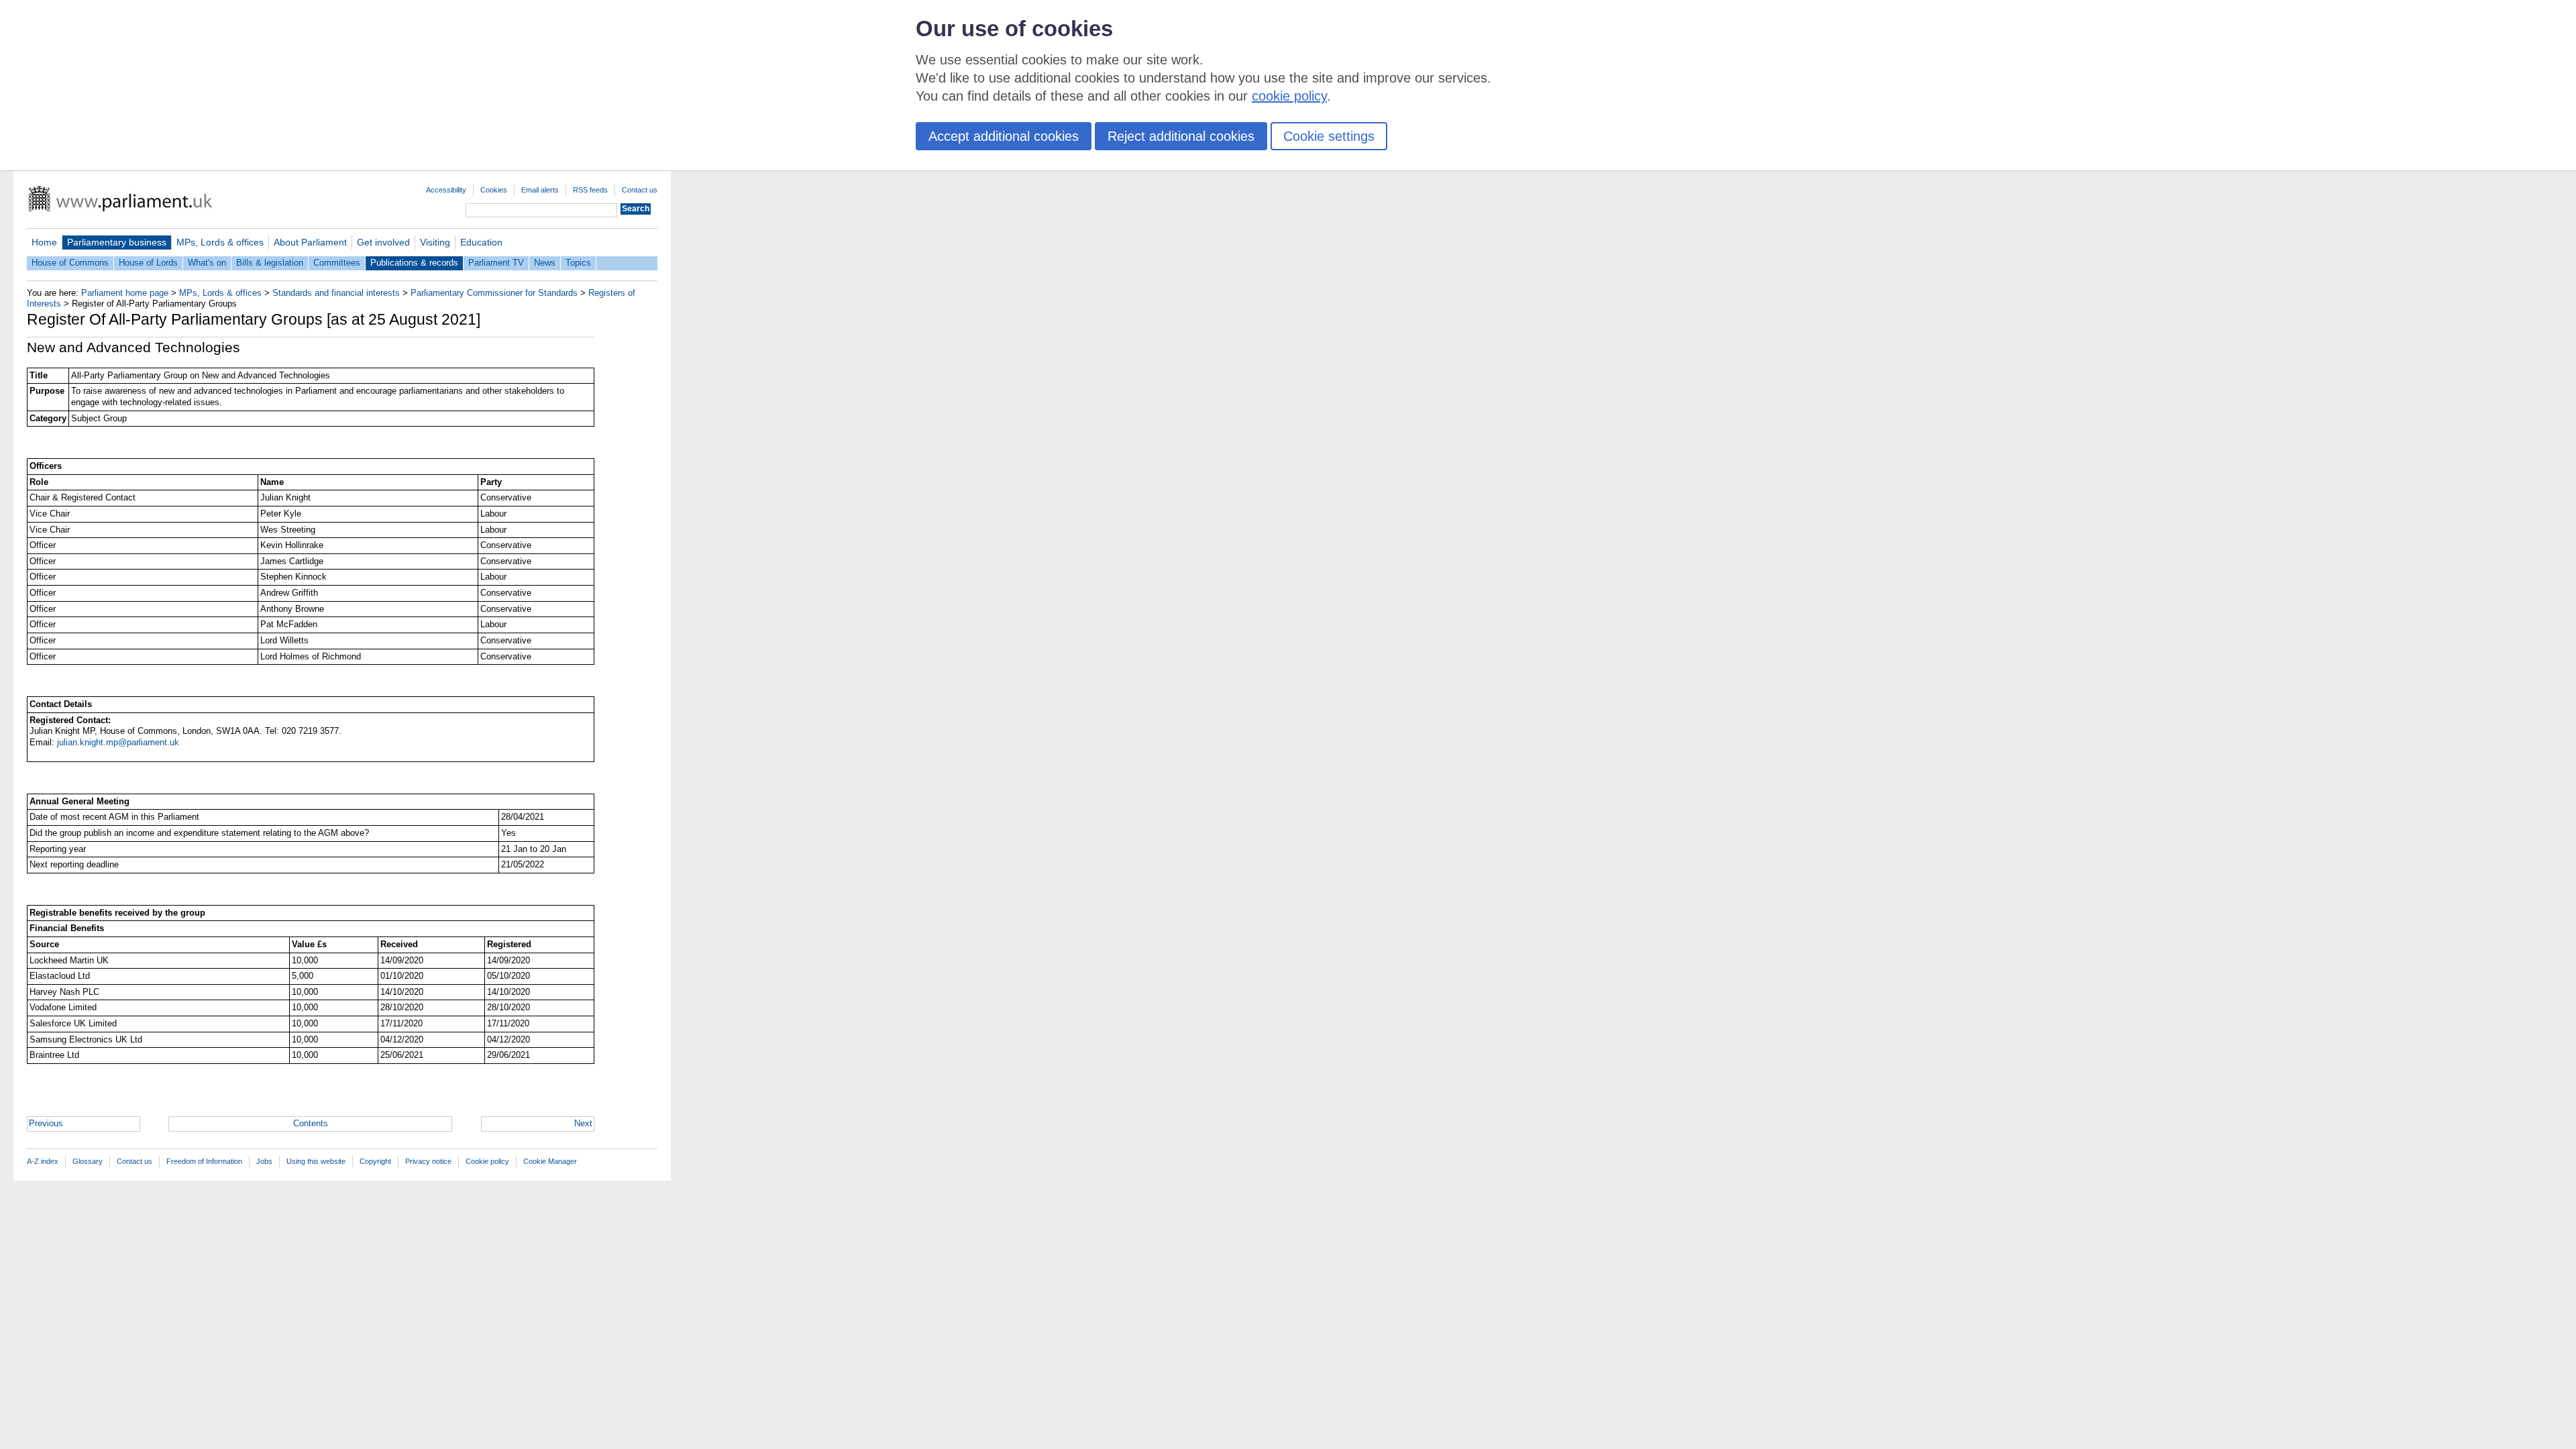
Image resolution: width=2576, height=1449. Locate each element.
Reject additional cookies (1181, 136)
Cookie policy (487, 1161)
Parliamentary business (117, 242)
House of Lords (148, 263)
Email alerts (540, 190)
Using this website (316, 1161)
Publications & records (414, 263)
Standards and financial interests (336, 293)
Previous (46, 1123)
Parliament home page (125, 293)
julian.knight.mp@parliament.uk (118, 742)
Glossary (88, 1161)
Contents (311, 1123)
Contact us (640, 190)
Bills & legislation (270, 263)
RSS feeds (590, 190)
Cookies (494, 190)
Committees (337, 263)
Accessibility (446, 190)
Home (44, 242)
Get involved (383, 242)
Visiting (435, 242)
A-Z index (43, 1161)
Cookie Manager (550, 1161)
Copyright (375, 1161)
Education (481, 242)
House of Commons (70, 263)
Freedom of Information (204, 1161)
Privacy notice (428, 1161)
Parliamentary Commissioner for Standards (494, 293)
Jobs (264, 1161)
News (545, 263)
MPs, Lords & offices (220, 242)
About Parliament (310, 242)
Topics (578, 263)
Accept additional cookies (1004, 136)
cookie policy (1289, 96)
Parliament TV (496, 263)
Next (583, 1123)
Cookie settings (1329, 136)
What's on (207, 263)
